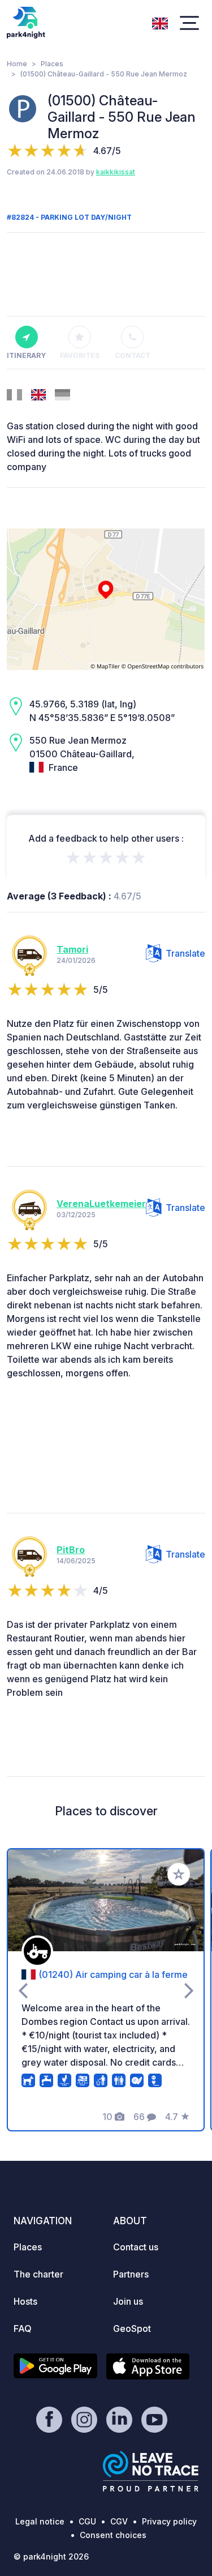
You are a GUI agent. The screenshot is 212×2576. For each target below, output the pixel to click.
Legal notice (40, 2521)
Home (17, 64)
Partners (131, 2274)
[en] (160, 22)
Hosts (25, 2301)
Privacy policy (169, 2521)
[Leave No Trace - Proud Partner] (151, 2471)
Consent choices (113, 2535)
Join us (128, 2301)
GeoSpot (132, 2328)
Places (52, 64)
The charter (38, 2274)
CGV (119, 2521)
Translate (185, 953)
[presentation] (23, 1990)
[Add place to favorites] (179, 1874)
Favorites (80, 355)
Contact (133, 355)
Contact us (136, 2247)
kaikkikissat (116, 172)
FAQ (23, 2328)
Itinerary (26, 355)
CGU (87, 2521)
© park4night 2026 (51, 2556)
